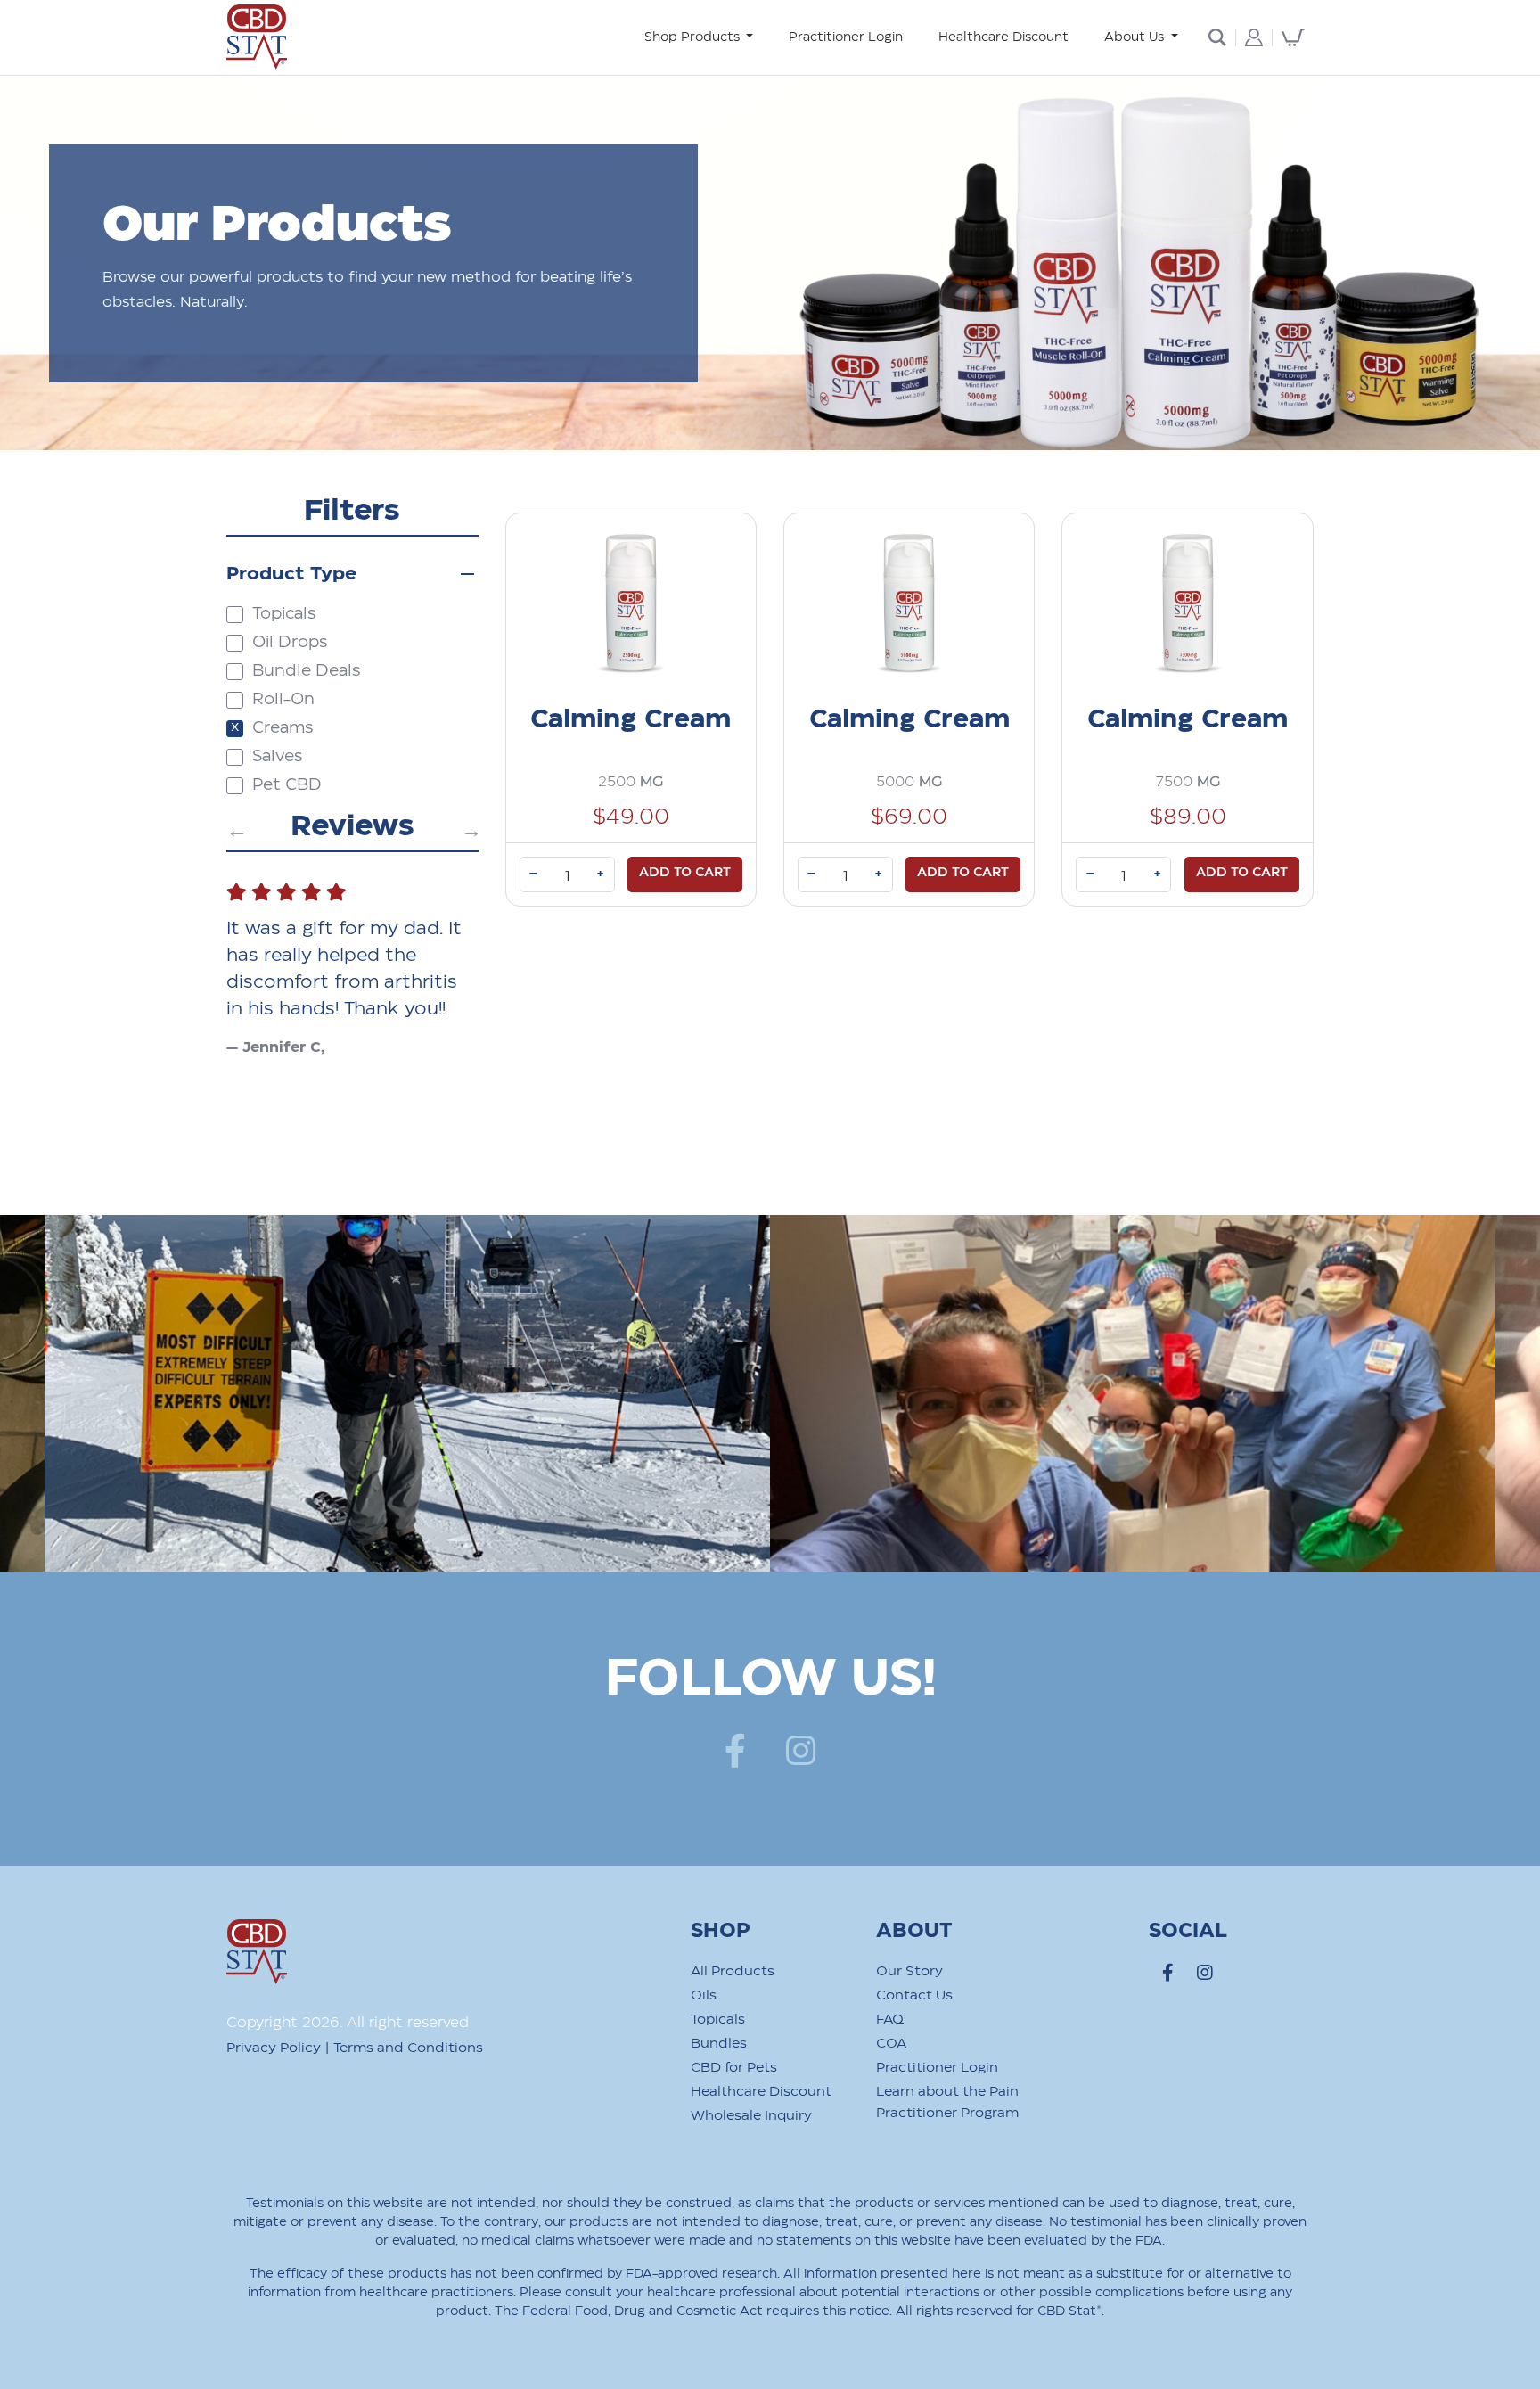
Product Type (291, 574)
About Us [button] (1136, 37)
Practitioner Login (846, 37)
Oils (704, 1995)
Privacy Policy (274, 2048)
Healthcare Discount (1003, 37)
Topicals (718, 2020)
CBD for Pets (734, 2068)
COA (891, 2044)
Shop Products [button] (694, 37)
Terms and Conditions (408, 2048)
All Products (733, 1971)
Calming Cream (631, 719)
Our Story (909, 1971)
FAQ (890, 2020)
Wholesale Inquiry (751, 2116)
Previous (235, 827)
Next (470, 827)
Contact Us (914, 1995)
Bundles (719, 2044)
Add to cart (685, 873)
